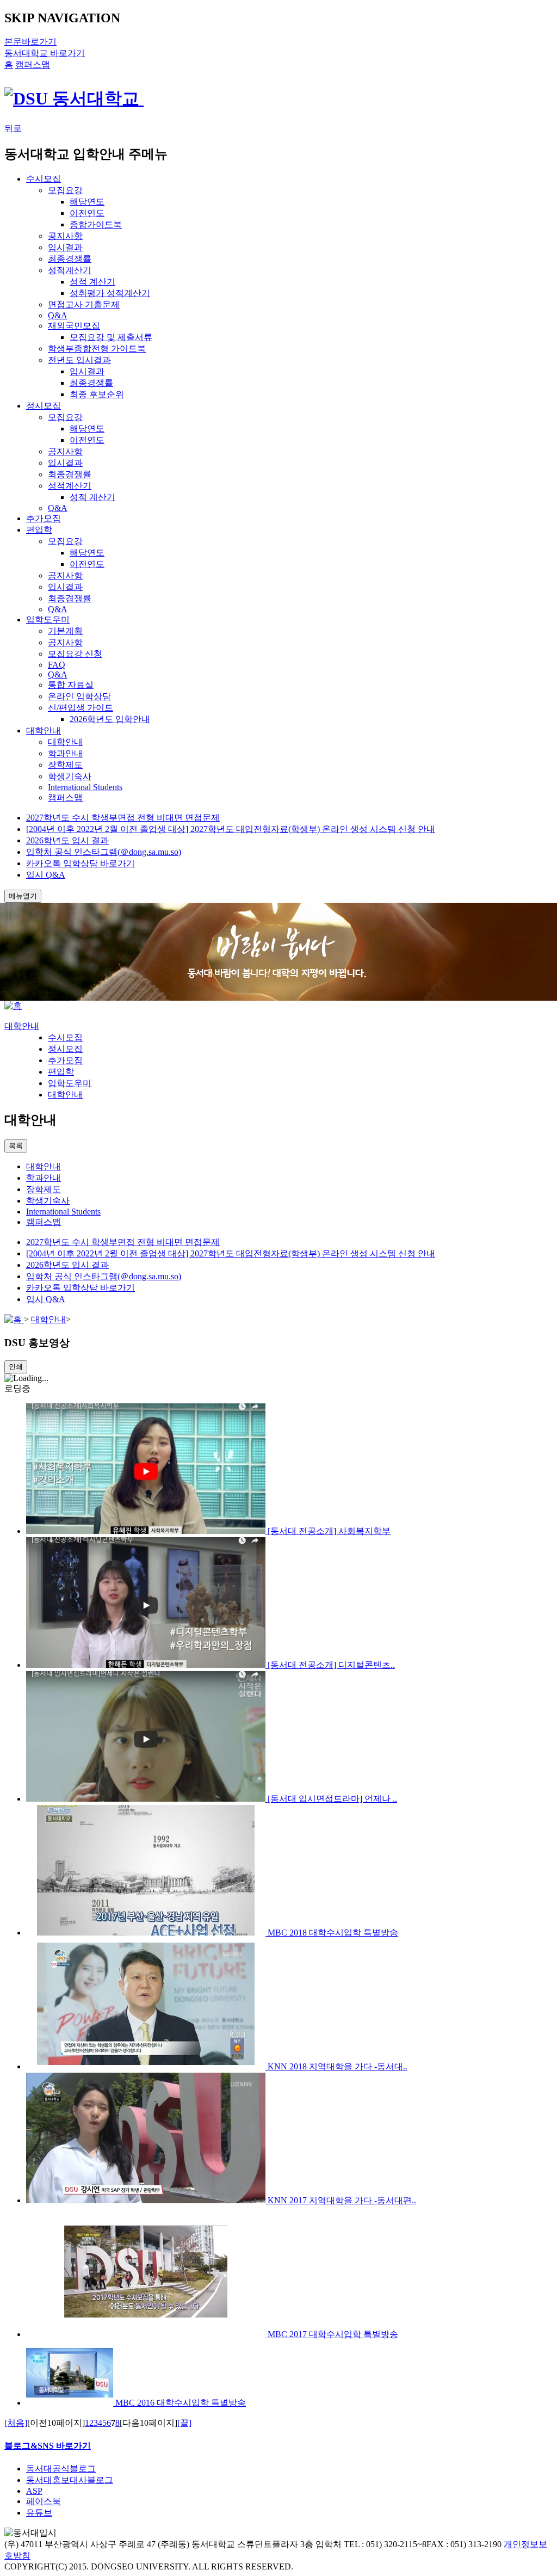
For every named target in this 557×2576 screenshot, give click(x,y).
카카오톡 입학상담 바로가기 (81, 863)
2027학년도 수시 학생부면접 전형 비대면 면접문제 (123, 818)
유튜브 (39, 2513)
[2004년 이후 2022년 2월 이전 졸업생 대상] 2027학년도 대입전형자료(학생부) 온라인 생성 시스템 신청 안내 (231, 829)
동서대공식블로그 (61, 2469)
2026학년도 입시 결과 (67, 840)
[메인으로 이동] (13, 1006)
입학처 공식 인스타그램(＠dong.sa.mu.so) (104, 852)
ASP (34, 2491)
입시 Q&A (46, 875)
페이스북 (44, 2501)
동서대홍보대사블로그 (70, 2480)
